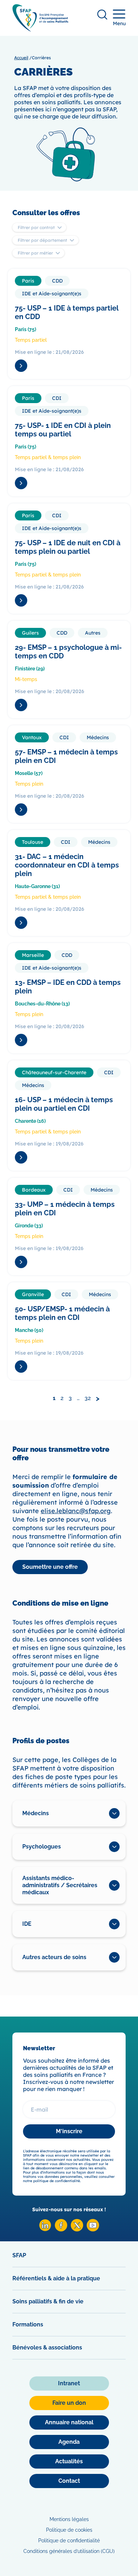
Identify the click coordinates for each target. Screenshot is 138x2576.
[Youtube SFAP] (93, 2229)
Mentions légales (69, 2519)
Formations (28, 2324)
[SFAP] (40, 29)
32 (88, 1398)
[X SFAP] (77, 2229)
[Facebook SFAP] (61, 2229)
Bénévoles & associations (47, 2348)
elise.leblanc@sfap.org (76, 1511)
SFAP (19, 2255)
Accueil (21, 58)
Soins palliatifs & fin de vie (48, 2301)
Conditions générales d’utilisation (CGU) (69, 2551)
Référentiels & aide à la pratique (56, 2278)
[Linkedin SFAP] (45, 2229)
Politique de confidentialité (69, 2541)
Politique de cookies (69, 2530)
